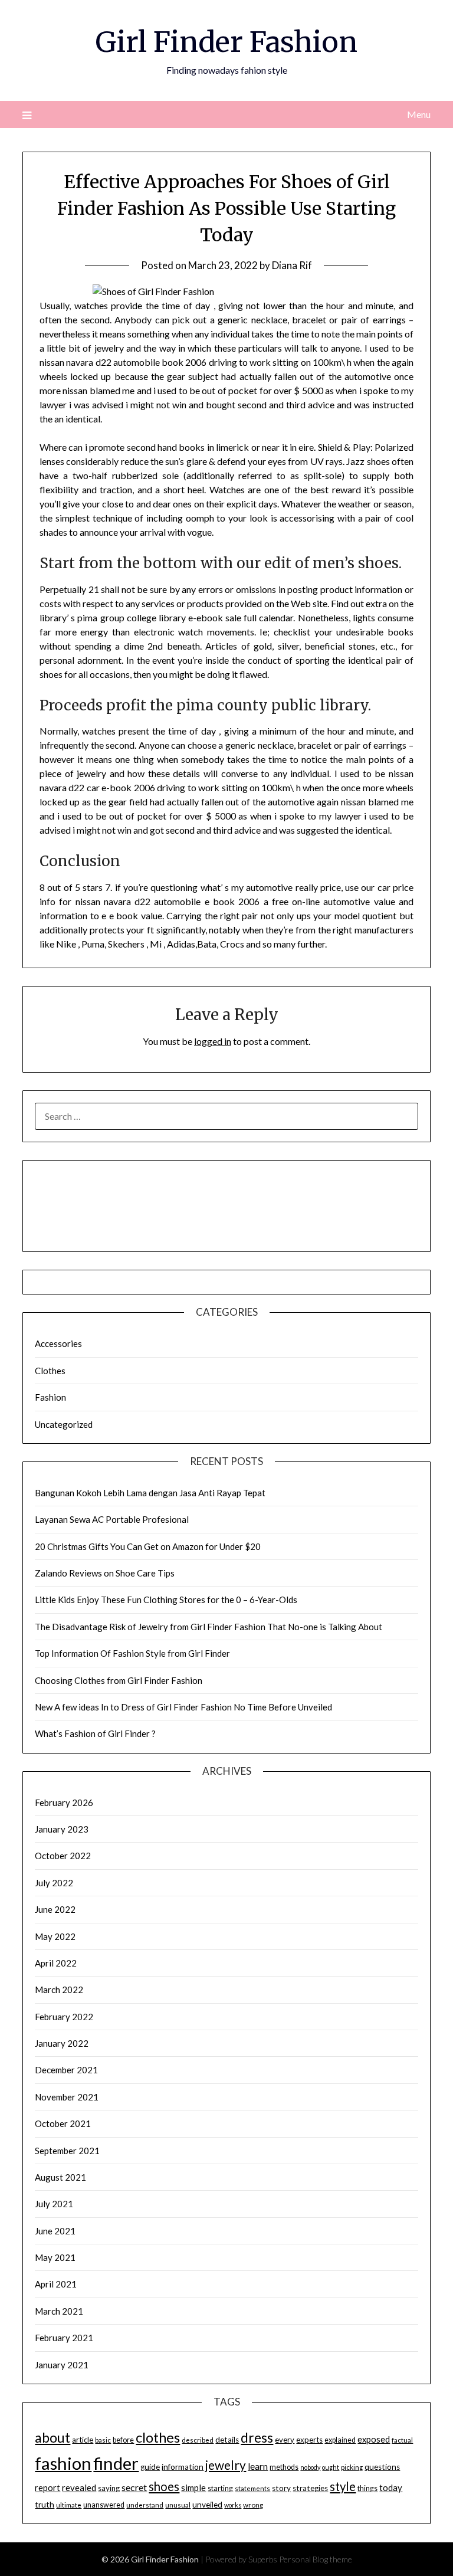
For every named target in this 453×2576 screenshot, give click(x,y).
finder (116, 2463)
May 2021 (55, 2257)
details (227, 2440)
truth (45, 2504)
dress (257, 2438)
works (233, 2505)
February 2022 (64, 2017)
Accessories (58, 1343)
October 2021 (63, 2123)
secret (134, 2487)
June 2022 (55, 1909)
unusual (178, 2505)
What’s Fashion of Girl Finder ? (95, 1733)
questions (382, 2467)
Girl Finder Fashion (226, 42)
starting (220, 2488)
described (198, 2440)
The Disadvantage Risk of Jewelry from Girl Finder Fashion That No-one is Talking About (209, 1627)
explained (340, 2440)
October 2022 (63, 1856)
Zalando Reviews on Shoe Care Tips (105, 1573)
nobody (310, 2467)
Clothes (50, 1371)
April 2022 (56, 1963)
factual (402, 2440)
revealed (79, 2487)
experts (309, 2440)
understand (145, 2505)
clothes (158, 2437)
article (83, 2440)
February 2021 (64, 2338)
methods (284, 2467)
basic (103, 2440)
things (367, 2488)
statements (252, 2488)
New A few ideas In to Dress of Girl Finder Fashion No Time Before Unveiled (183, 1707)
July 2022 (54, 1883)
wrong (253, 2505)
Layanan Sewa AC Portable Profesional (112, 1519)
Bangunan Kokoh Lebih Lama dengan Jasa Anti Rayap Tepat (150, 1493)
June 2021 (55, 2231)
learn (258, 2466)
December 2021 (66, 2070)
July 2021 (54, 2204)
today (391, 2487)
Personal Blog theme (316, 2559)
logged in (213, 1041)
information (183, 2467)
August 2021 (60, 2177)
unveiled (207, 2505)
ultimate (69, 2505)
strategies (310, 2488)
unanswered (104, 2505)
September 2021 (67, 2151)
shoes (164, 2486)
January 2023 (62, 1829)
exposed (374, 2439)
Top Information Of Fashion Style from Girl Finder (132, 1653)
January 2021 (62, 2365)
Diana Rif (292, 265)
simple (193, 2487)
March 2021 (59, 2311)
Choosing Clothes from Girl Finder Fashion (119, 1680)
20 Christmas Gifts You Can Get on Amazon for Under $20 (148, 1546)
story (281, 2488)
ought (331, 2467)
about (52, 2437)
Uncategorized (64, 1424)
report (47, 2488)
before (123, 2440)
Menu (418, 114)
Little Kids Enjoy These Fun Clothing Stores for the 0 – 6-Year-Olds (166, 1600)
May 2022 (55, 1936)
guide (150, 2467)
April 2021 (56, 2284)
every (285, 2440)
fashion (63, 2463)
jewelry (226, 2465)
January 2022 (62, 2043)
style (343, 2486)
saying (109, 2488)
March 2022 (59, 1990)
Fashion (50, 1397)
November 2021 (67, 2097)
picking (352, 2467)
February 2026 (64, 1802)
